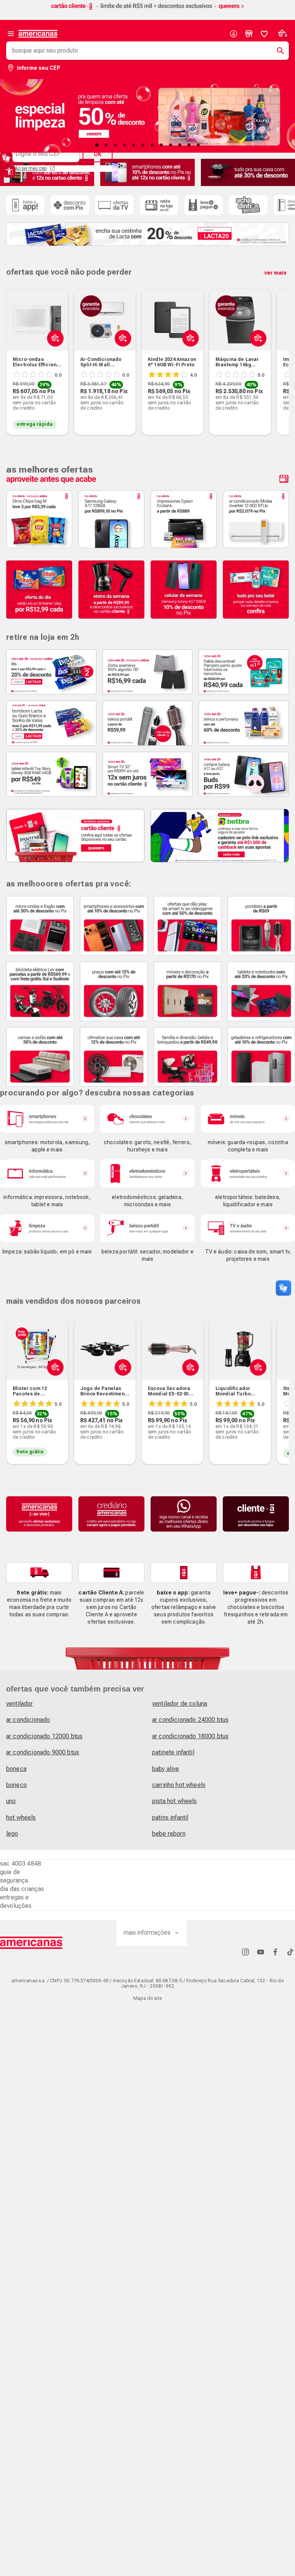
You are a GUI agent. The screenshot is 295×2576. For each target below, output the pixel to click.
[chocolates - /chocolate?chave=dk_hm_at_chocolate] (147, 1119)
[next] (280, 351)
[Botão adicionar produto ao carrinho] (54, 1385)
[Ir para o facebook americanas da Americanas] (275, 1952)
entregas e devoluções (16, 1902)
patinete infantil (173, 1752)
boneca (16, 1769)
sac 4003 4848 (21, 1864)
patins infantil (170, 1818)
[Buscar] (277, 51)
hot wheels (21, 1818)
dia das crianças (22, 1889)
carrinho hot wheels (179, 1785)
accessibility (9, 171)
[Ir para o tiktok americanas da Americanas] (290, 1952)
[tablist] (147, 145)
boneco (17, 1785)
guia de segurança (14, 1876)
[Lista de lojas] (249, 34)
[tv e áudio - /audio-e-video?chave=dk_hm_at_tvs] (248, 1228)
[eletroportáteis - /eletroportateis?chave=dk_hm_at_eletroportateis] (248, 1174)
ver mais (275, 273)
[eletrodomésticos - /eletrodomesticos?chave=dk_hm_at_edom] (147, 1174)
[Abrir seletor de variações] (54, 356)
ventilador (20, 1704)
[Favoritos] (264, 34)
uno (11, 1801)
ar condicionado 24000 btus (190, 1720)
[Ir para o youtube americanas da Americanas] (260, 1952)
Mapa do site (147, 1998)
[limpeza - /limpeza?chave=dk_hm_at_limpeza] (47, 1228)
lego (12, 1834)
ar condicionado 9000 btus (43, 1752)
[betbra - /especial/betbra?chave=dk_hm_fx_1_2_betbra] (220, 836)
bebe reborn (169, 1834)
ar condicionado (28, 1720)
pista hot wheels (175, 1801)
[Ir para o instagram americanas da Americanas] (245, 1952)
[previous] (15, 351)
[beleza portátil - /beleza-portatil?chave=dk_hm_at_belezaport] (147, 1228)
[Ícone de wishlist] (264, 34)
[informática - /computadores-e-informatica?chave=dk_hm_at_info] (47, 1174)
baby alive (166, 1769)
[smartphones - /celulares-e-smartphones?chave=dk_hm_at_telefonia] (47, 1119)
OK (98, 154)
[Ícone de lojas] (249, 34)
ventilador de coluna (180, 1704)
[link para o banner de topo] (147, 10)
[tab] (97, 145)
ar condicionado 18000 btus (190, 1736)
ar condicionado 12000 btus (44, 1736)
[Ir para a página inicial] (31, 1943)
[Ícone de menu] (11, 34)
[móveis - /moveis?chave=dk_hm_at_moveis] (248, 1119)
